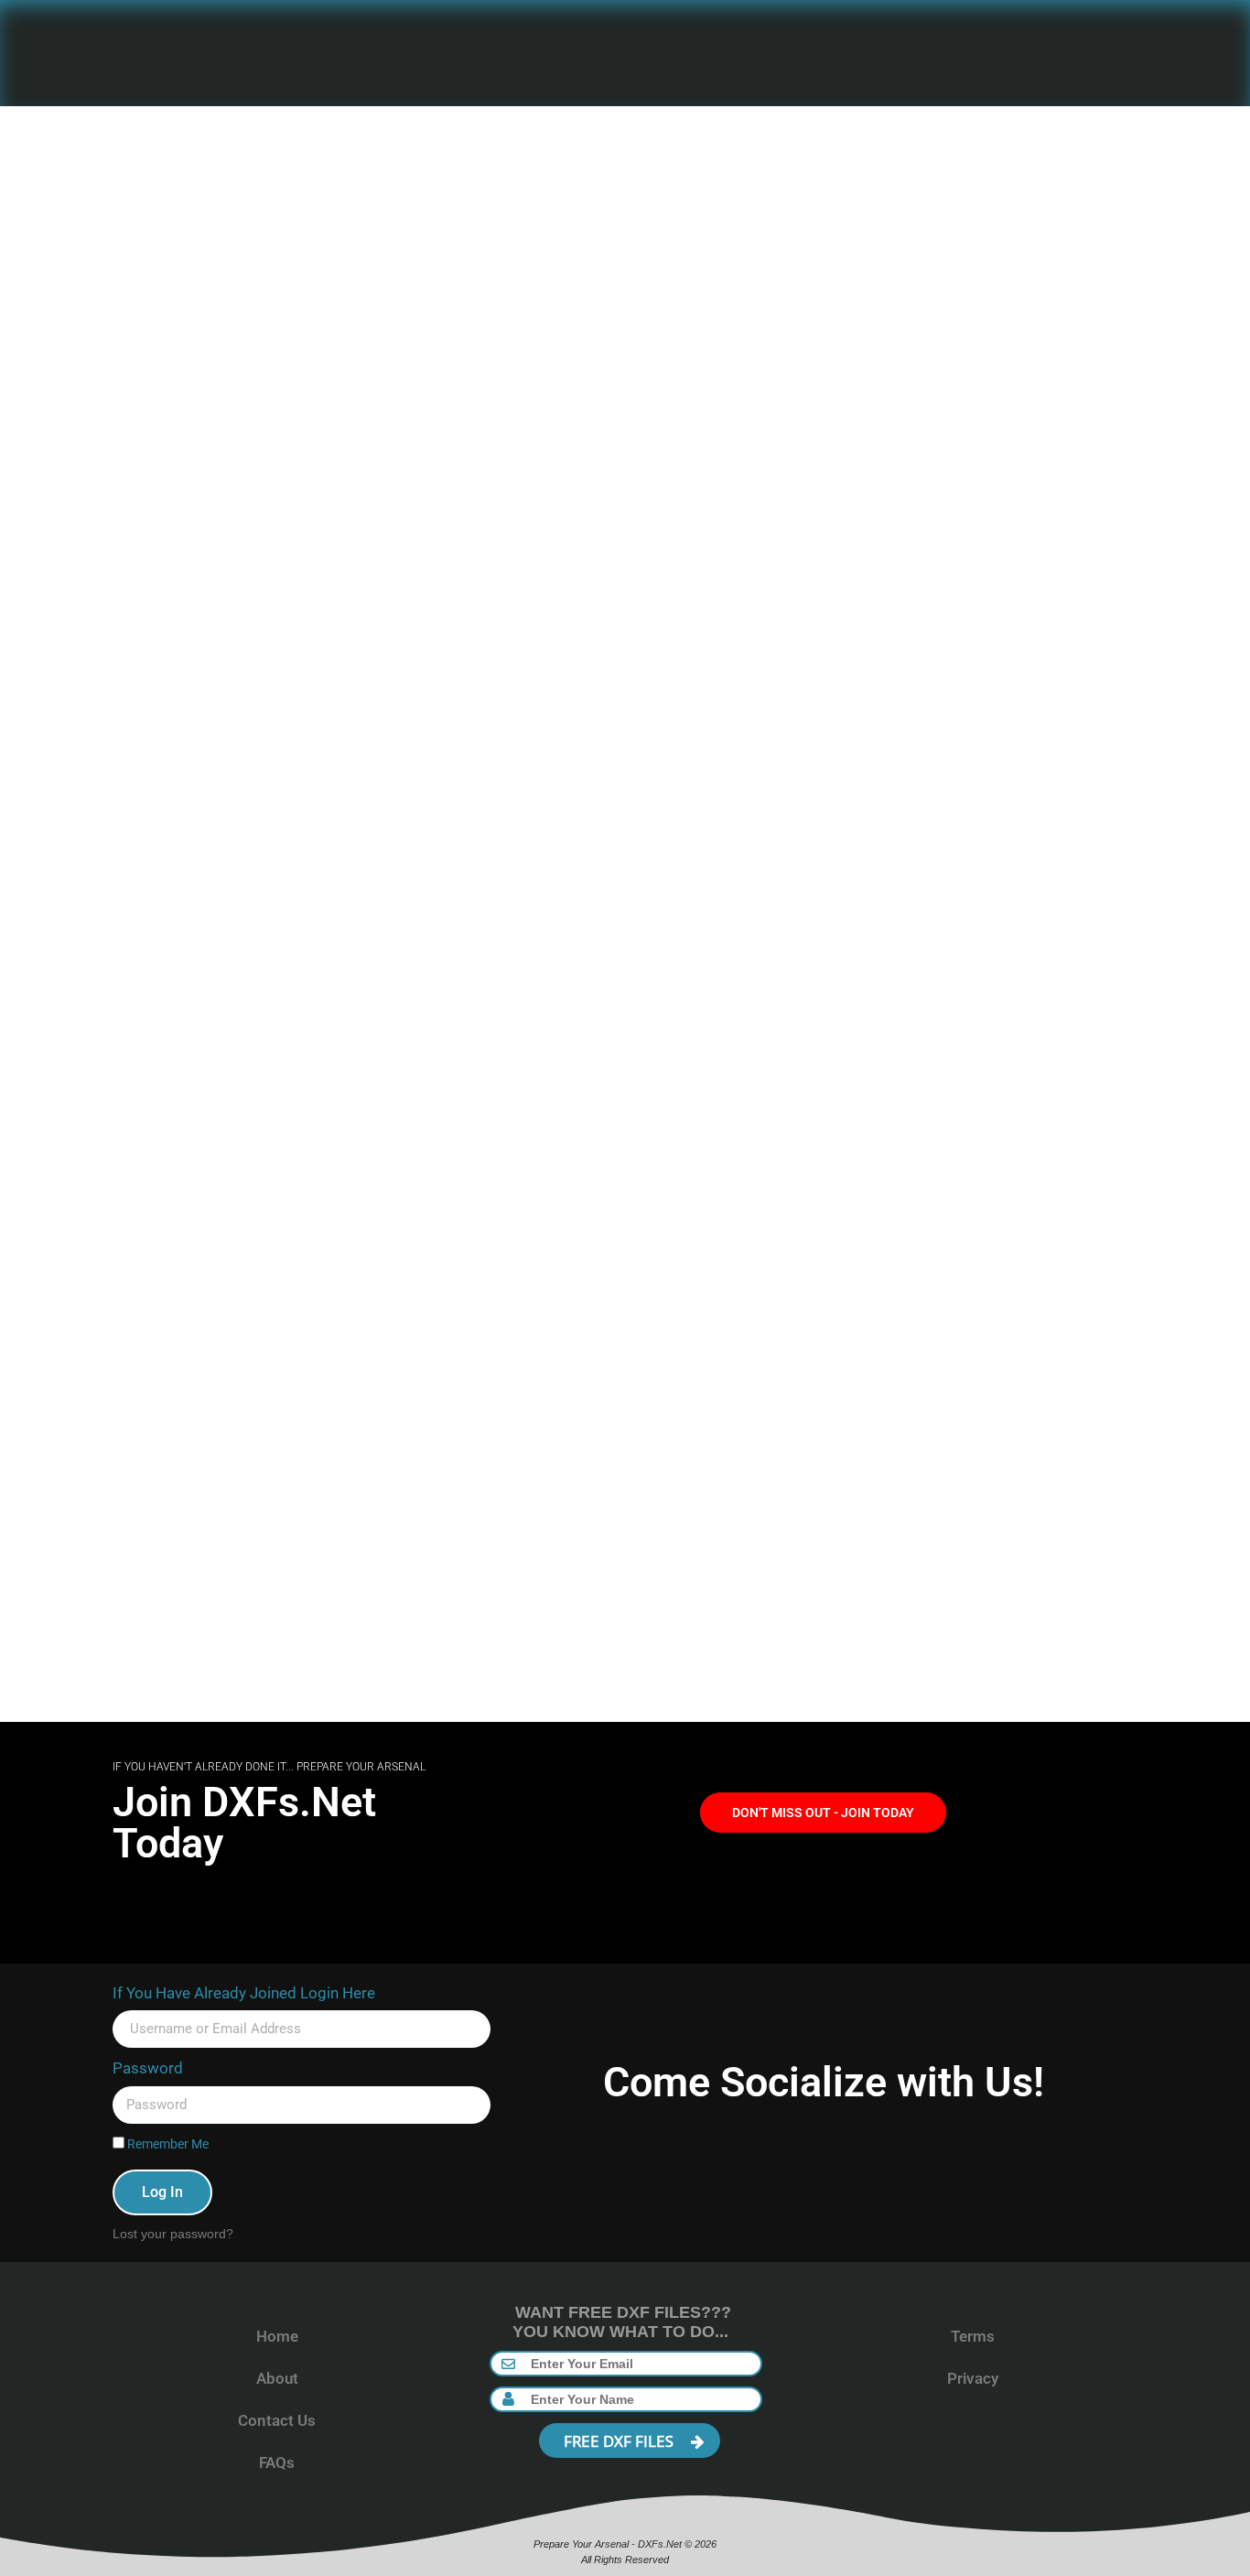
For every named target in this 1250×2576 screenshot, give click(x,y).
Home (277, 2336)
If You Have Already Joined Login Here (244, 1993)
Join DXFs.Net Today (244, 1823)
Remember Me (167, 2144)
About (277, 2378)
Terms (973, 2336)
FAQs (277, 2462)
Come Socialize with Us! (824, 2082)
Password (148, 2068)
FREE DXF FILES (620, 2441)
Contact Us (277, 2420)
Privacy (973, 2378)
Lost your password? (173, 2234)
